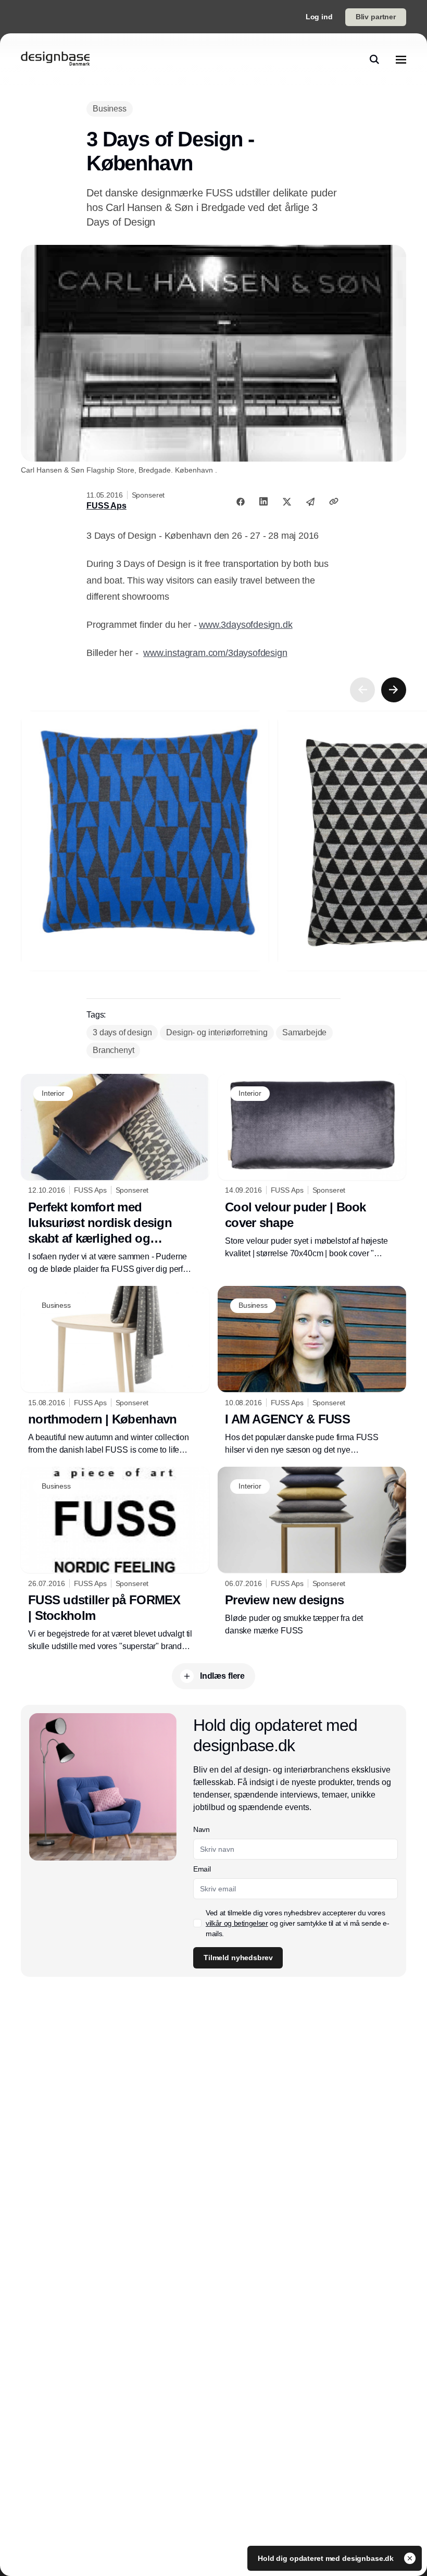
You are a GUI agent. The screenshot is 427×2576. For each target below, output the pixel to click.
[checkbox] (197, 1923)
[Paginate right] (394, 690)
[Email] (310, 501)
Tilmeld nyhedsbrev (238, 1958)
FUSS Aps (106, 506)
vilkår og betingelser (237, 1923)
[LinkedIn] (263, 501)
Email (202, 1869)
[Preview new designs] (312, 1552)
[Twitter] (287, 501)
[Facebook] (241, 501)
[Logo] (55, 59)
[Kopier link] (334, 501)
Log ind (319, 17)
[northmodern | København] (115, 1371)
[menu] (401, 59)
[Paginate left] (362, 690)
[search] (374, 59)
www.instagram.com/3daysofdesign (215, 653)
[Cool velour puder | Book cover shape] (312, 1167)
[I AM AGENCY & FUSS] (312, 1371)
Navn (202, 1829)
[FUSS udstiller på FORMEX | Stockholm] (115, 1560)
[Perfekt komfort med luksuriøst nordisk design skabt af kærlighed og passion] (115, 1175)
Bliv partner (376, 17)
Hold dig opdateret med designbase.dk (327, 2558)
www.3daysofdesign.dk (246, 625)
